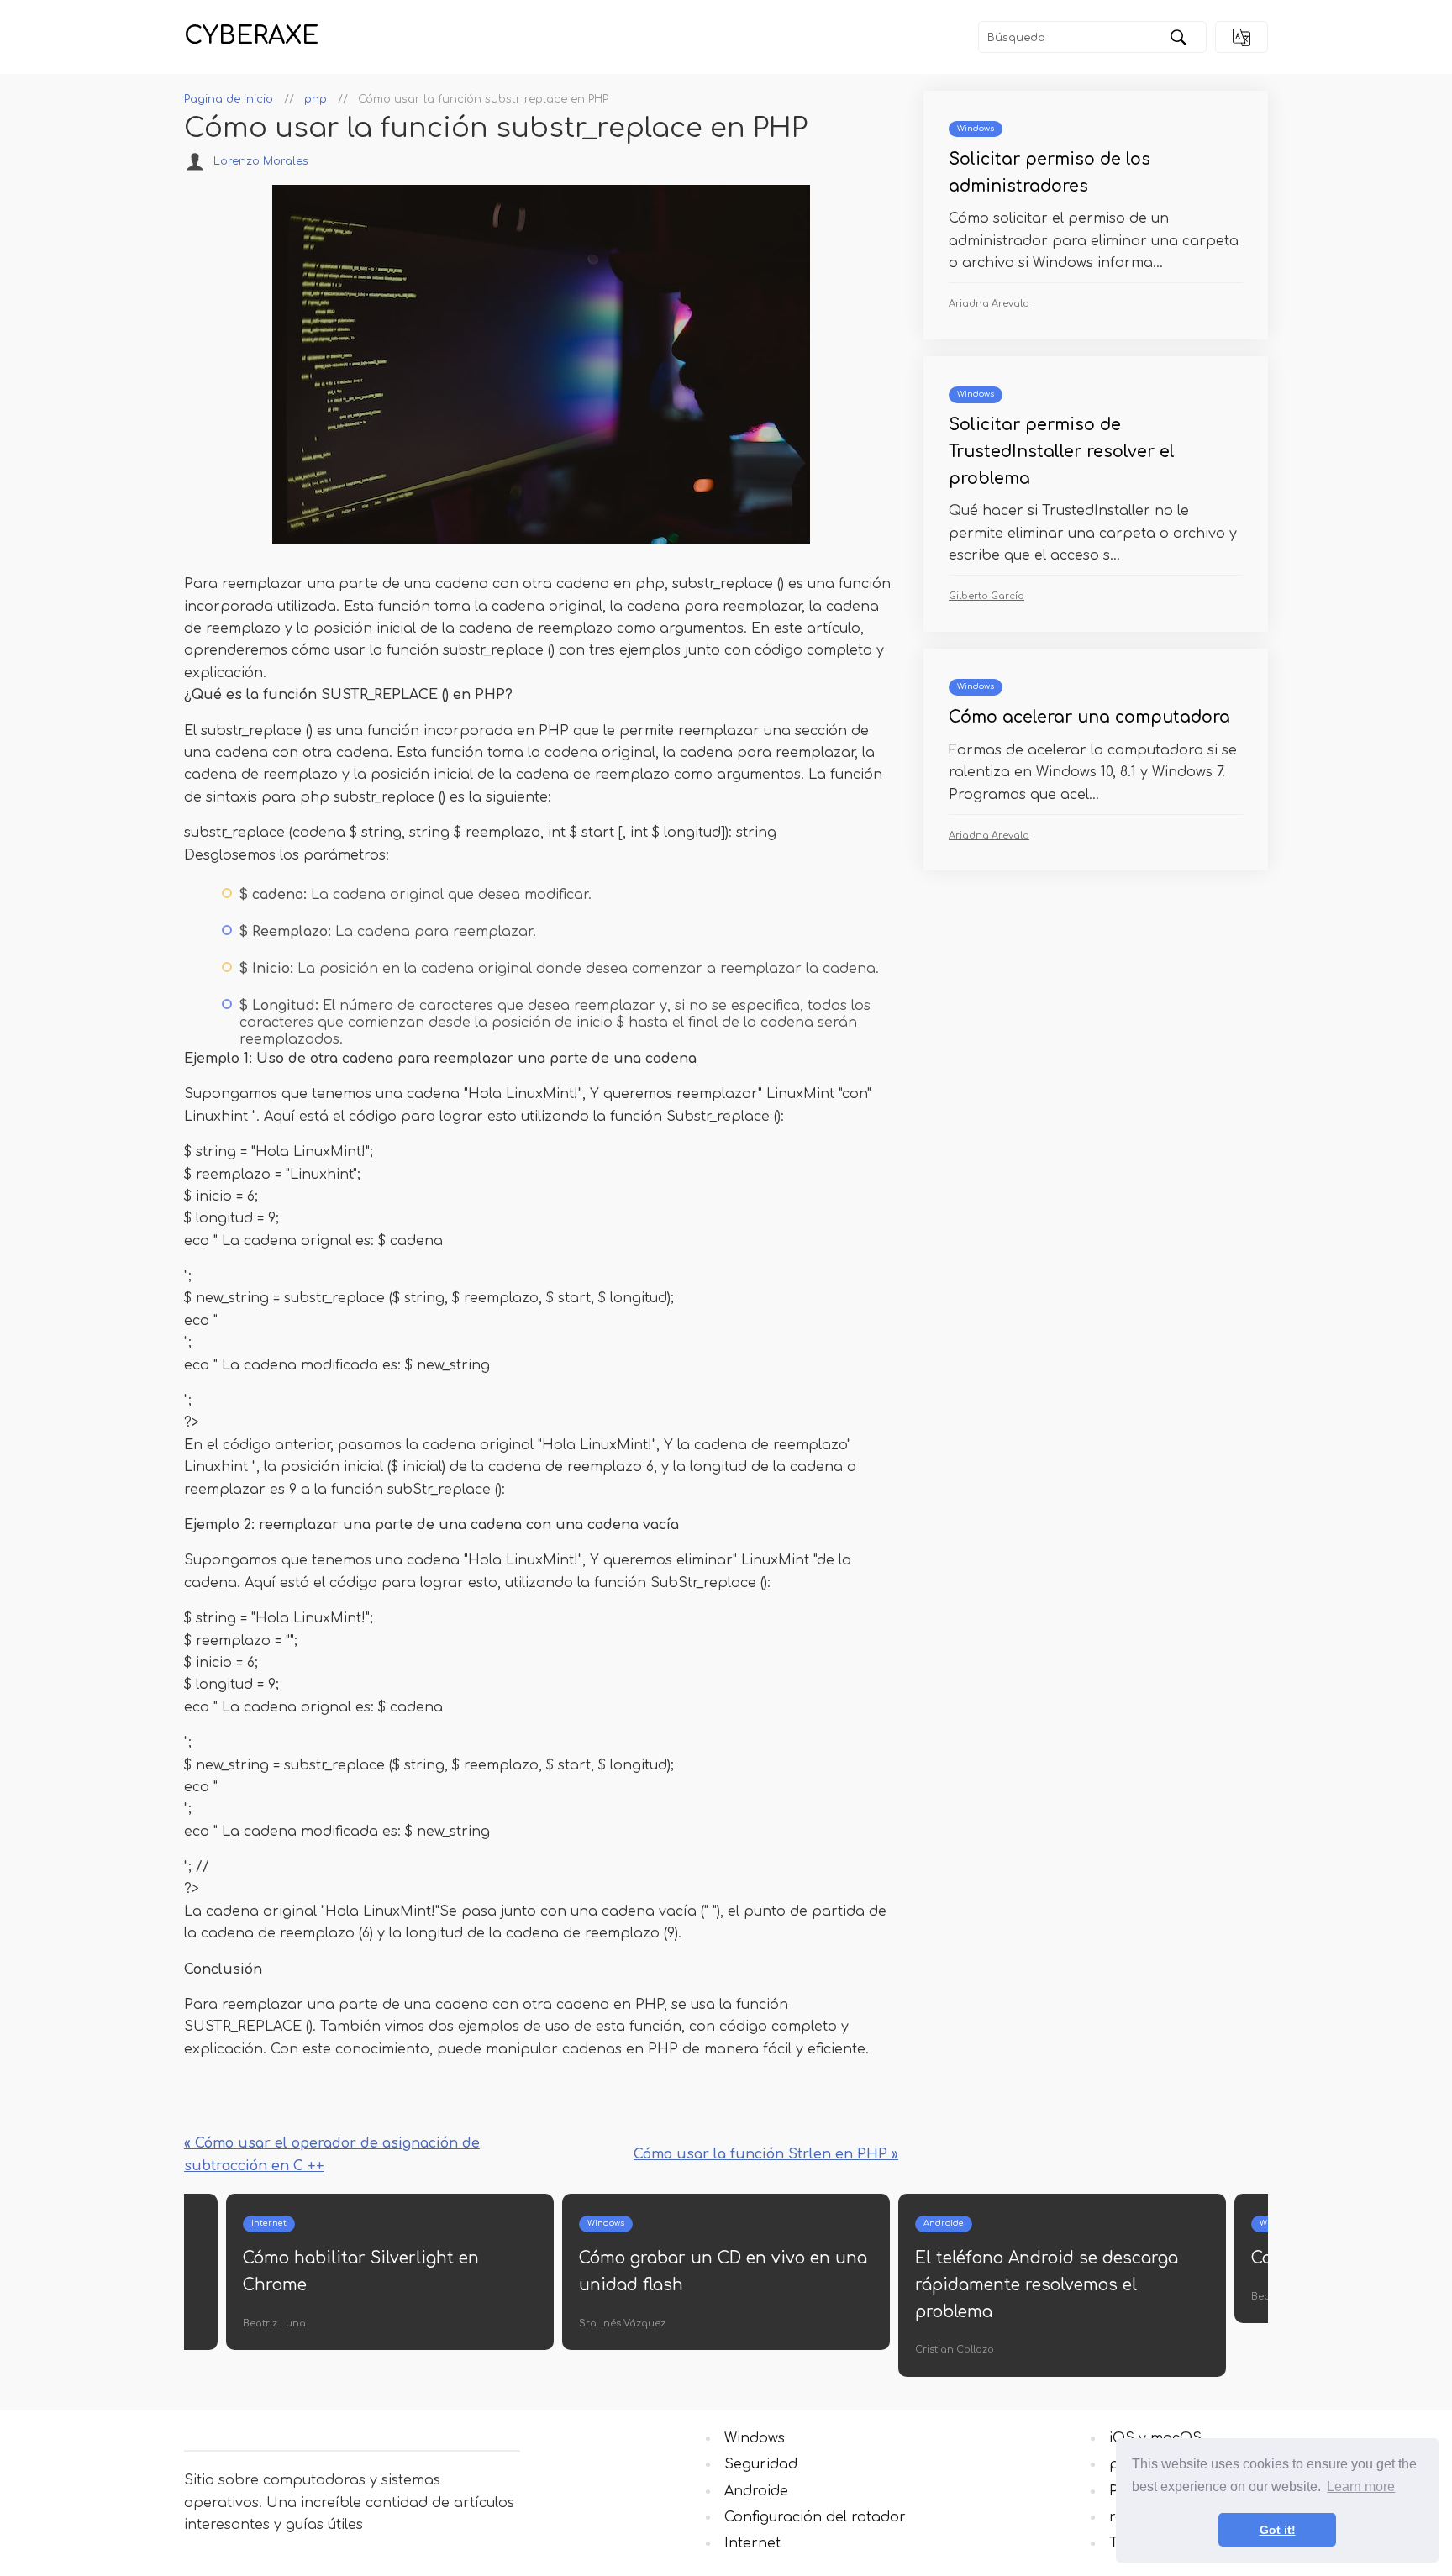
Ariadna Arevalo (989, 304)
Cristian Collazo (955, 2350)
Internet (269, 2223)
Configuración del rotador (815, 2517)
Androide (944, 2223)
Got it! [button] (1278, 2530)
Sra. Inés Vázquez (622, 2324)
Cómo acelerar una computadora (1089, 717)
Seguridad (761, 2464)
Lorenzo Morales (261, 161)
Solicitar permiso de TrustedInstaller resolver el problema (1062, 451)
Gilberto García (986, 596)
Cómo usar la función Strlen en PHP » (766, 2154)
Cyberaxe (251, 36)
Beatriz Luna (274, 2324)
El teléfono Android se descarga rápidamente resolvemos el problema (1047, 2284)
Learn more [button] (1361, 2487)
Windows (976, 129)
